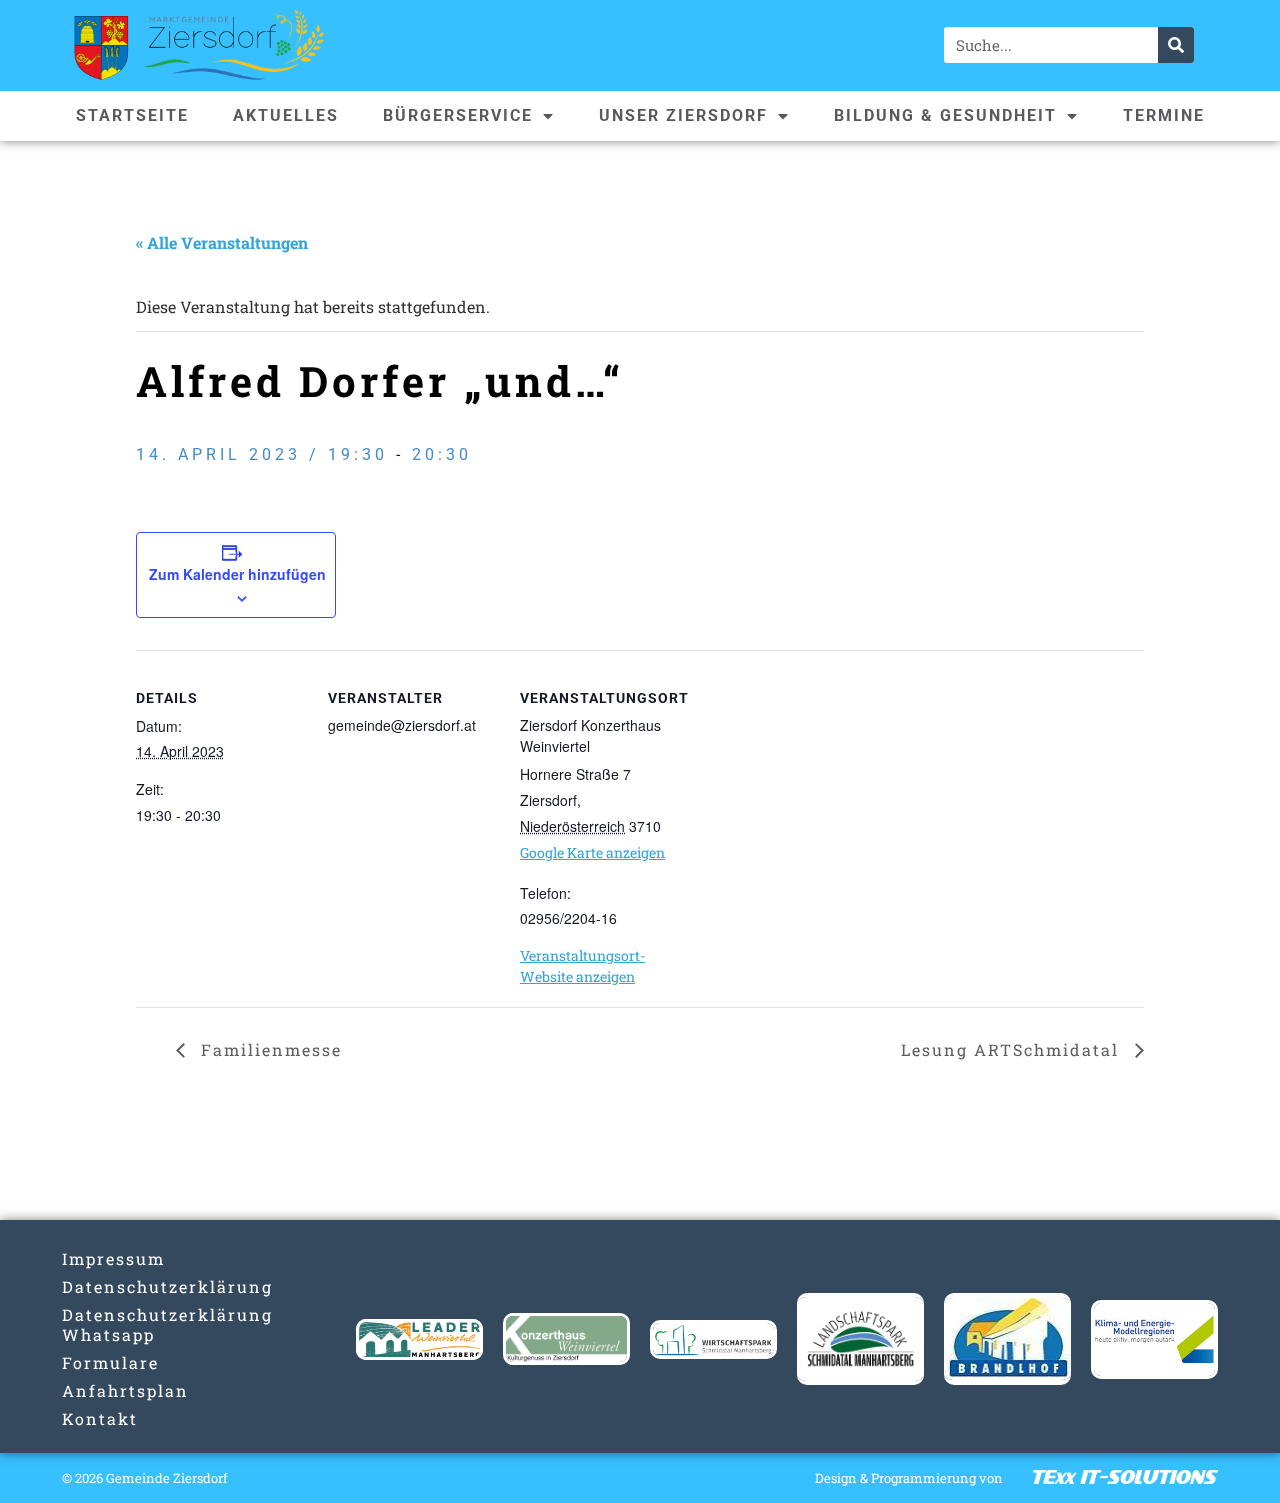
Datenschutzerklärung (125, 1286)
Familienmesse (268, 1049)
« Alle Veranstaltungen (222, 242)
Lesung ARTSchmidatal (1013, 1049)
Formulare (110, 1362)
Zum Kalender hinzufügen (237, 574)
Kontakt (100, 1418)
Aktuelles (286, 115)
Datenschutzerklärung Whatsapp (125, 1324)
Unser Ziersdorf (683, 115)
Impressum (113, 1258)
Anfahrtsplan (125, 1390)
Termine (1164, 115)
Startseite (132, 115)
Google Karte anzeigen (592, 852)
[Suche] (1176, 45)
